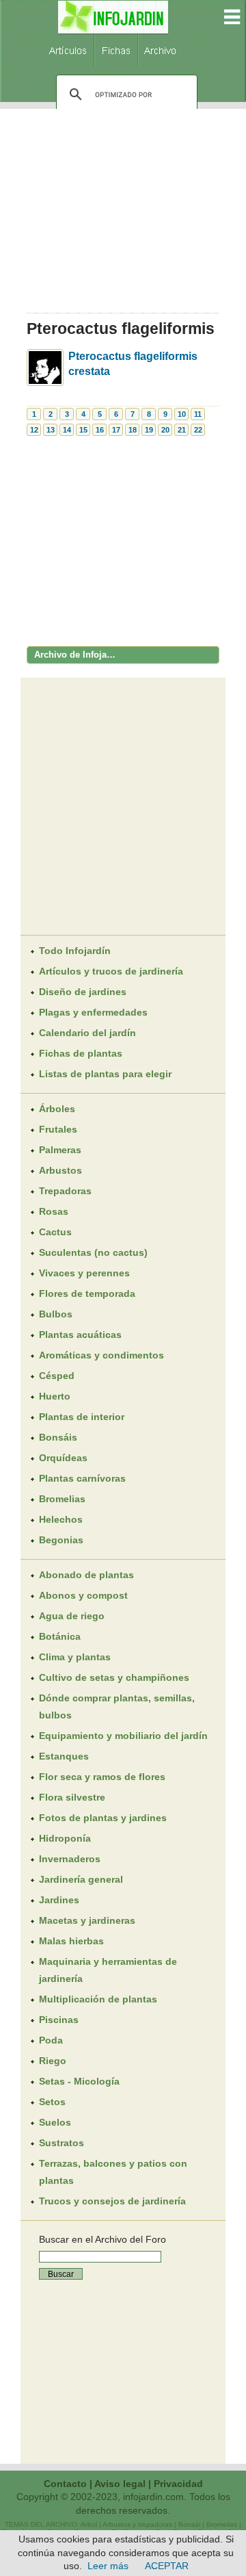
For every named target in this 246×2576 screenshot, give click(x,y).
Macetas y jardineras (87, 1920)
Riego (53, 2061)
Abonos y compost (83, 1595)
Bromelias (62, 1499)
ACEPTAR (167, 2566)
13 (51, 430)
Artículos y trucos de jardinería (111, 971)
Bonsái (189, 2524)
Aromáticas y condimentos (101, 1355)
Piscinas (59, 2020)
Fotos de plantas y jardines (103, 1818)
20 (165, 430)
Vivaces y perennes (84, 1273)
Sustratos (61, 2143)
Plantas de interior (82, 1417)
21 (182, 430)
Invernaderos (70, 1859)
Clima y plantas (75, 1657)
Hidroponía (65, 1838)
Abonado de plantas (86, 1575)
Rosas (54, 1211)
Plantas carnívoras (82, 1478)
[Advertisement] (123, 206)
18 (133, 430)
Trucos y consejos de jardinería (112, 2201)
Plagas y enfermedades (93, 1012)
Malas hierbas (71, 1941)
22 (198, 430)
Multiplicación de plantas (98, 1999)
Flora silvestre (72, 1797)
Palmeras (60, 1150)
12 (34, 430)
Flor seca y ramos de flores (102, 1777)
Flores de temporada (87, 1293)
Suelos (55, 2122)
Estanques (64, 1756)
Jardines (59, 1900)
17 (116, 430)
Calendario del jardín (87, 1033)
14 (67, 430)
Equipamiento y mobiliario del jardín (123, 1736)
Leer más (108, 2566)
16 (100, 430)
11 (198, 414)
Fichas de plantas (81, 1053)
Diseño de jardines (83, 992)
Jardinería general (81, 1879)
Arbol (89, 2524)
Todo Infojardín (75, 951)
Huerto (55, 1396)
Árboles (57, 1109)
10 (182, 414)
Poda (51, 2040)
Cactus (55, 1232)
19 (149, 430)
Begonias (61, 1540)
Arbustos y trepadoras (137, 2524)
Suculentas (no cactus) (93, 1252)
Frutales (58, 1129)
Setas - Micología (79, 2081)
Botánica (60, 1636)
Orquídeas (63, 1458)
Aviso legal (120, 2484)
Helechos (61, 1519)
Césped (57, 1376)
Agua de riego (72, 1616)
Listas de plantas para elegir (105, 1074)
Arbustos (60, 1170)
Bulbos (56, 1314)
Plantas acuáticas (80, 1335)
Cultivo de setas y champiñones (114, 1677)
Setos (52, 2102)
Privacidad (178, 2484)
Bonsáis (58, 1437)
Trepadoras (65, 1191)
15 (83, 430)
